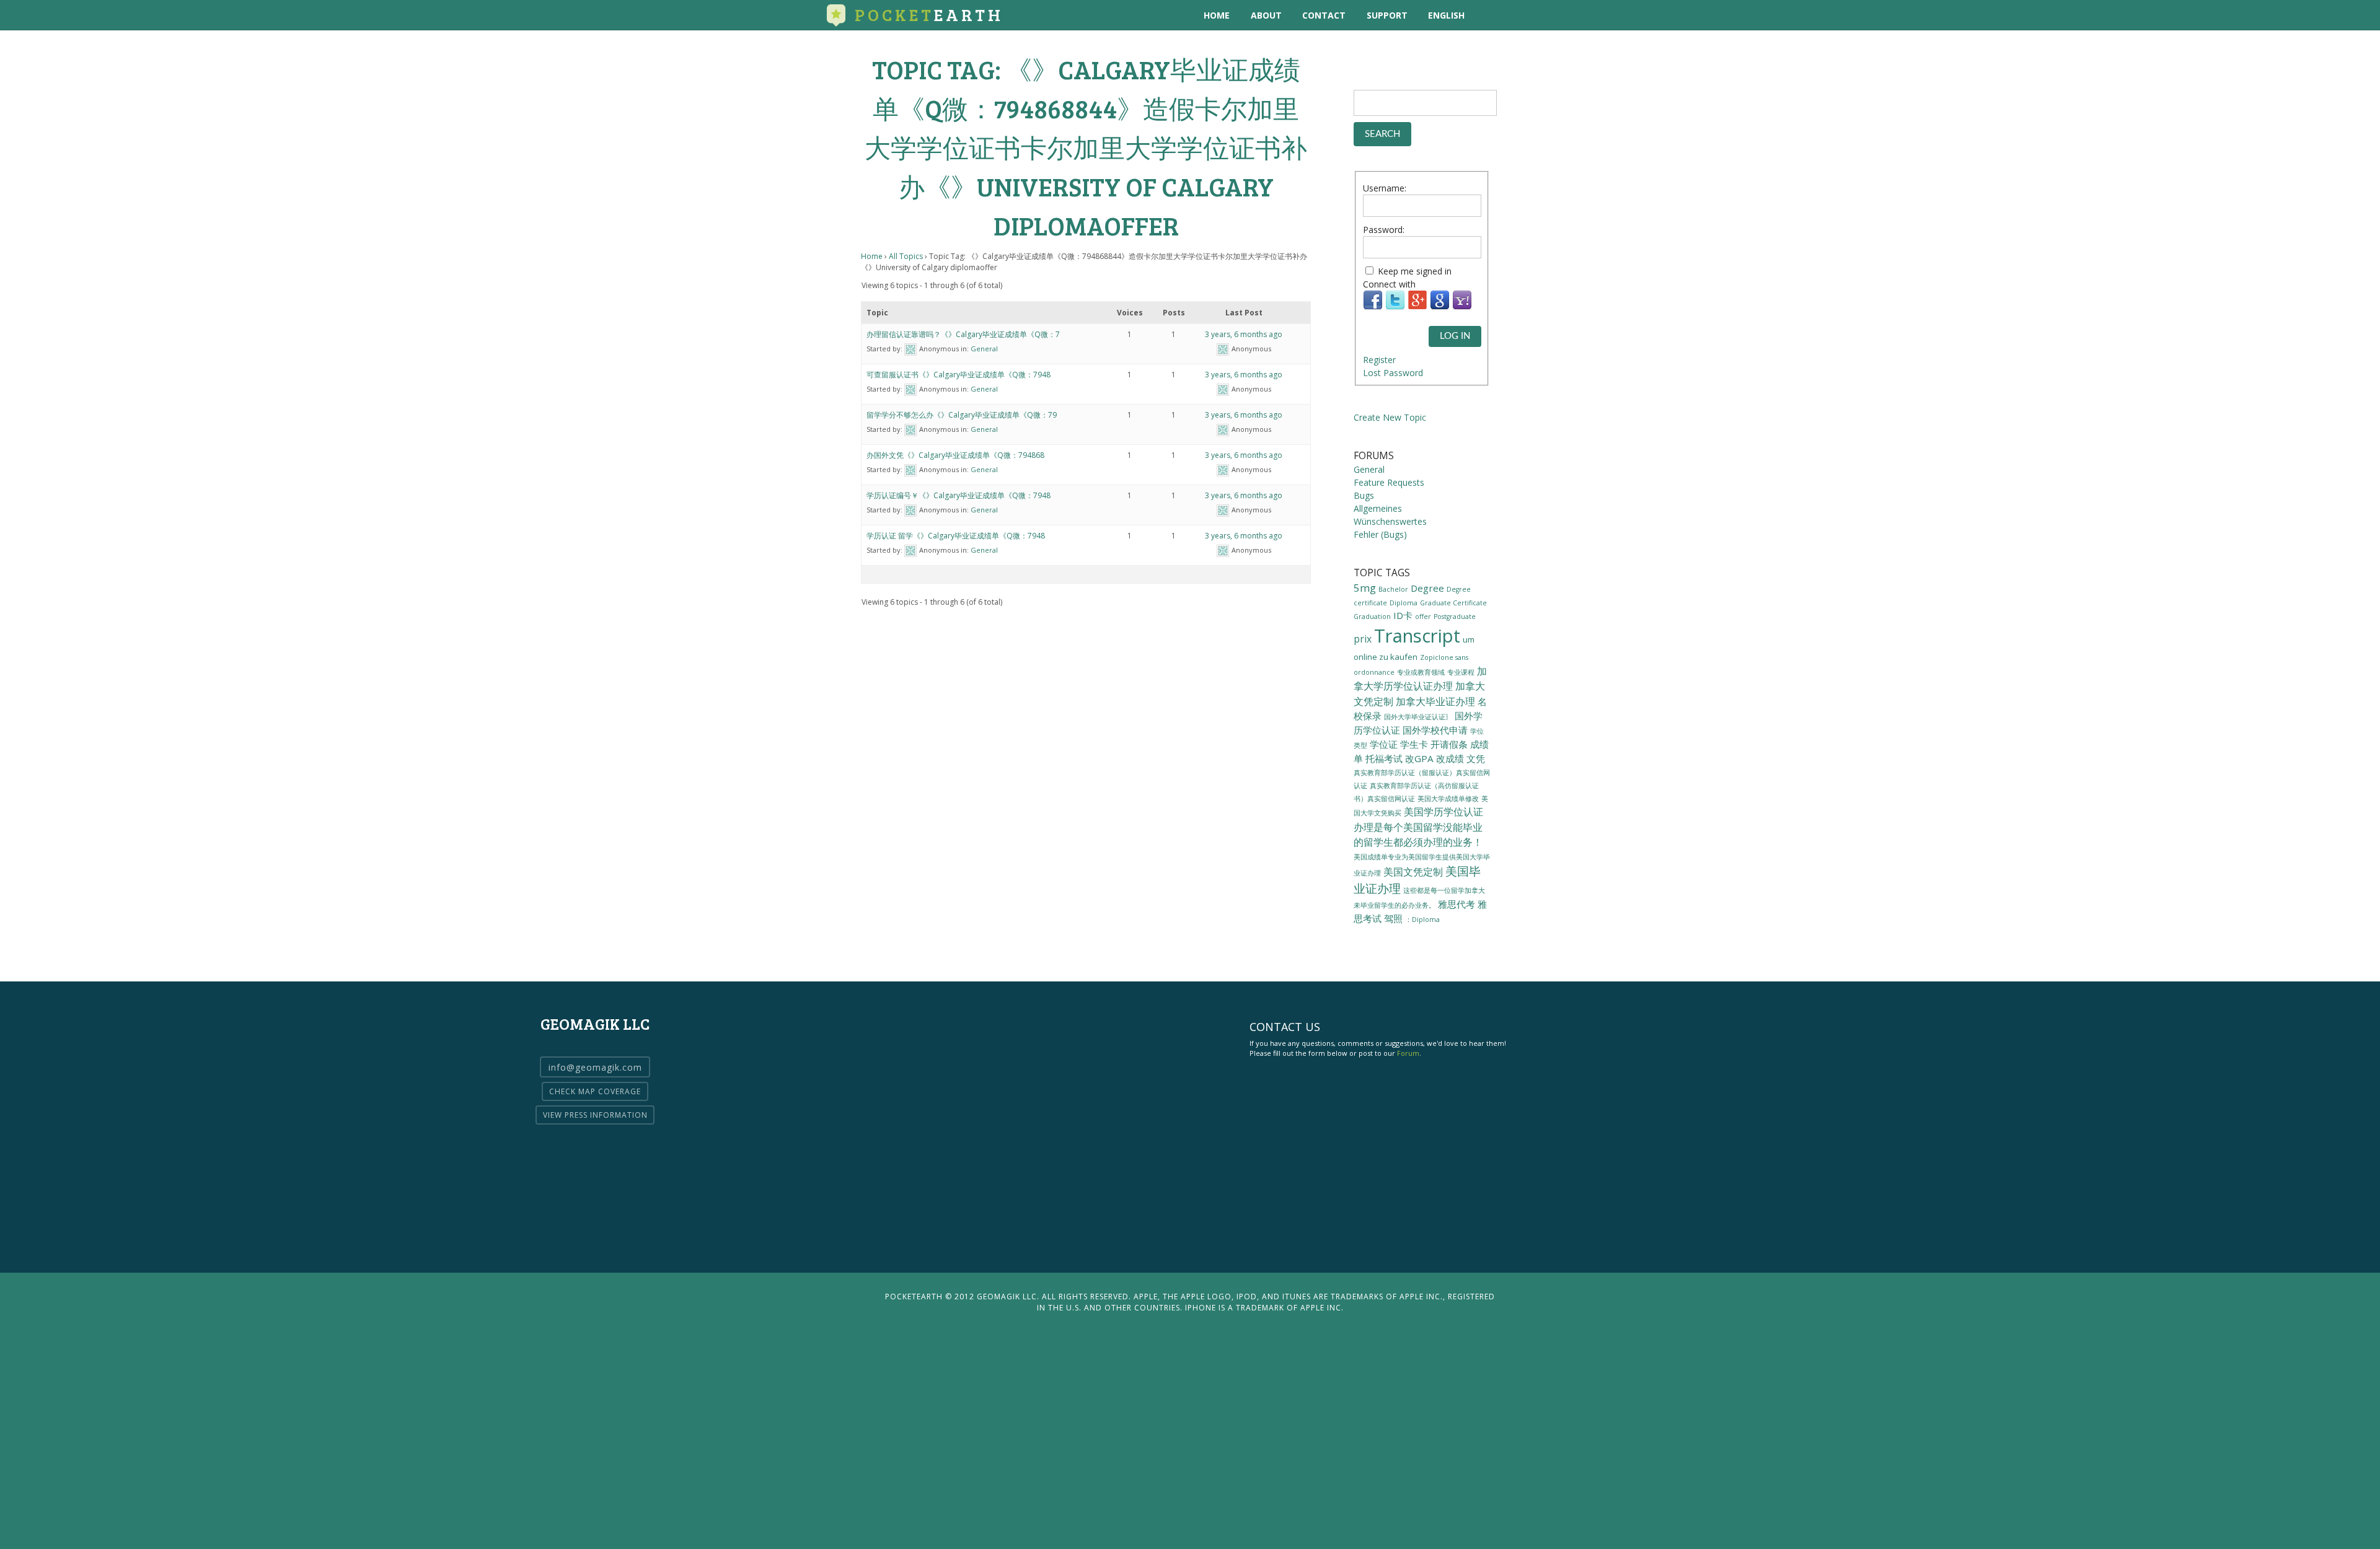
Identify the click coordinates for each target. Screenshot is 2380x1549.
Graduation (1372, 617)
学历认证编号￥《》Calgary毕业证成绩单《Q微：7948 (959, 495)
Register (1379, 360)
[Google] (1440, 307)
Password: (1384, 230)
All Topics (906, 256)
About (1266, 15)
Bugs (1364, 495)
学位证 (1384, 744)
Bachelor (1393, 589)
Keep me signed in (1415, 271)
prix (1363, 639)
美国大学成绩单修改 (1448, 798)
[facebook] (1540, 15)
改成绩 (1450, 758)
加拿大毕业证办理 (1435, 701)
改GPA (1419, 758)
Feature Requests (1389, 482)
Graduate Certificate (1453, 603)
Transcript (1417, 636)
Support (1387, 15)
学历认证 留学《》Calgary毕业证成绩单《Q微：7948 (956, 536)
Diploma (1404, 603)
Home (1217, 15)
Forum (1408, 1053)
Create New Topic (1390, 417)
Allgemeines (1378, 508)
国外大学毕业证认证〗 (1418, 717)
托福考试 (1384, 758)
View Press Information (595, 1115)
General (984, 349)
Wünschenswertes (1390, 521)
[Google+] (1417, 307)
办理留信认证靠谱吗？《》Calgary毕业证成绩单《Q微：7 (963, 334)
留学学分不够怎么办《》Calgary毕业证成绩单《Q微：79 (962, 415)
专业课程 (1461, 672)
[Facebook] (1373, 307)
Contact (1324, 15)
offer (1423, 617)
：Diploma (1422, 919)
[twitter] (1515, 15)
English (1446, 15)
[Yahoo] (1462, 307)
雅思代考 (1457, 904)
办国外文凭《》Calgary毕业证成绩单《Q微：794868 (955, 455)
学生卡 (1414, 744)
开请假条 (1449, 744)
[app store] (1490, 15)
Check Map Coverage (595, 1091)
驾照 (1393, 918)
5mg (1365, 588)
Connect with (1389, 284)
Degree (1427, 588)
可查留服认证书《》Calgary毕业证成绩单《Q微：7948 (959, 375)
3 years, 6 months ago (1244, 334)
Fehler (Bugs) (1380, 534)
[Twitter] (1395, 307)
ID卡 (1403, 615)
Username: (1385, 188)
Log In (1455, 336)
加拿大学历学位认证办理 (1420, 678)
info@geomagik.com (595, 1067)
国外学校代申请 (1435, 730)
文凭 (1476, 758)
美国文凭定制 (1413, 872)
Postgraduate (1455, 617)
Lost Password (1393, 373)
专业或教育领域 (1421, 672)
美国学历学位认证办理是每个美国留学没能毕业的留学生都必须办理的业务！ (1418, 827)
